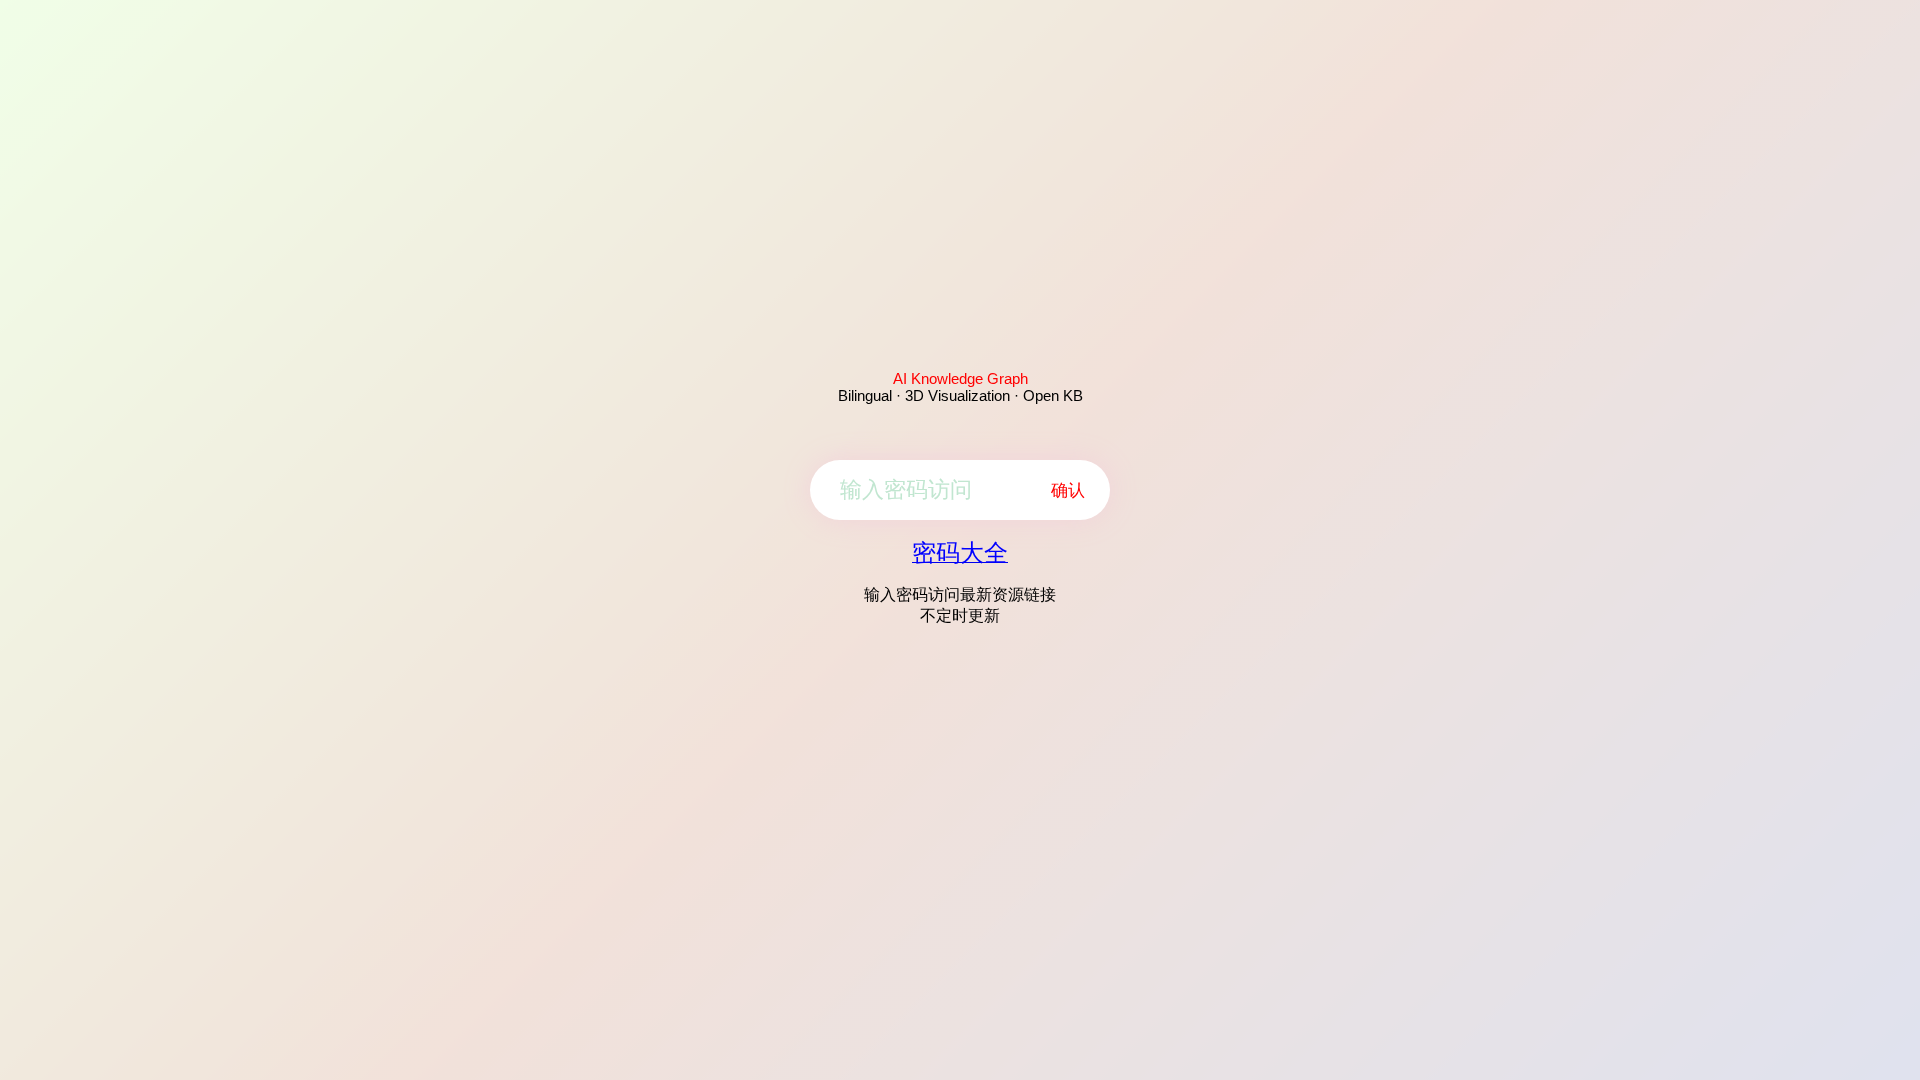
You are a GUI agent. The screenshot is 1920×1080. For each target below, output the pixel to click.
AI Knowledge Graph (960, 378)
